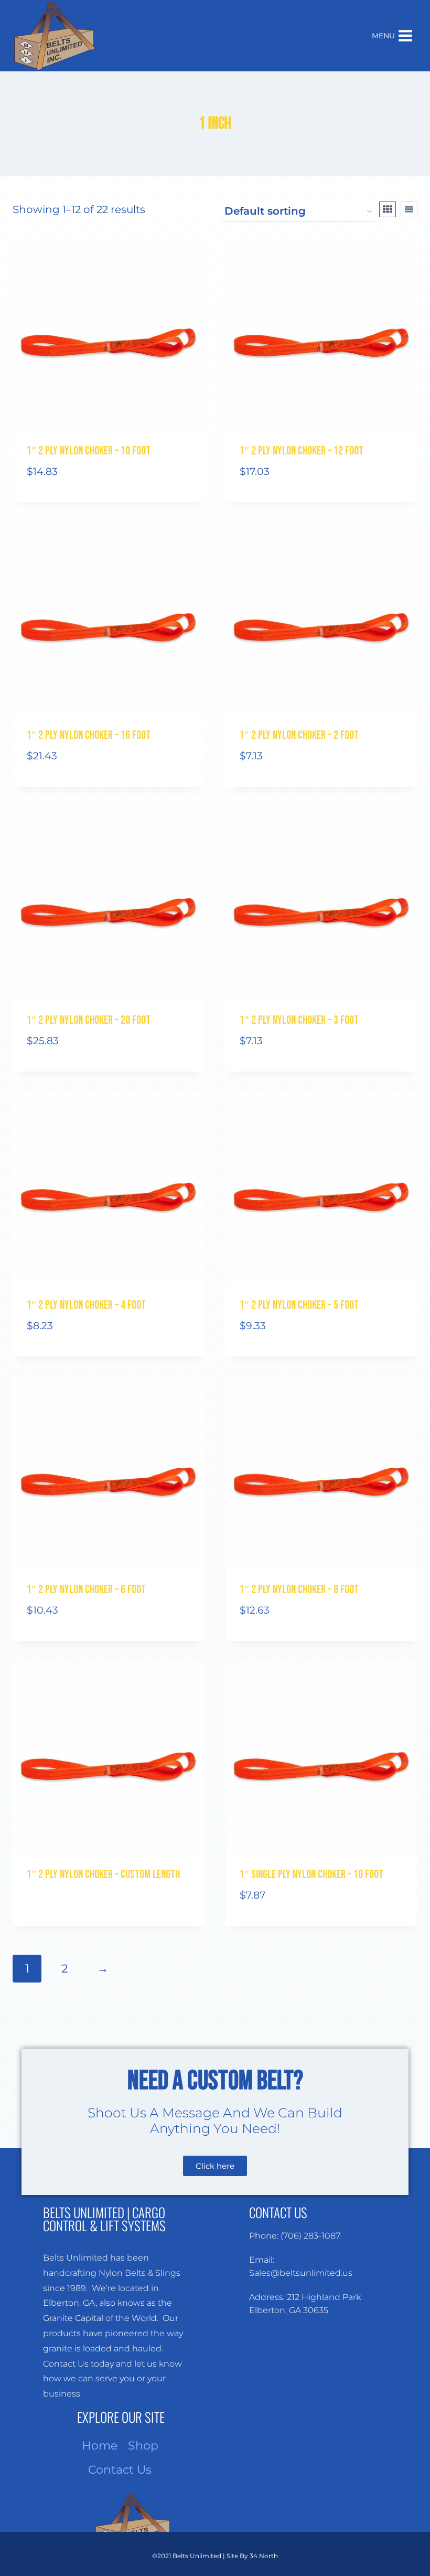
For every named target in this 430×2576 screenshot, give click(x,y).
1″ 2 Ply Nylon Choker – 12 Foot (302, 451)
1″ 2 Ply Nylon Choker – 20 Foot (89, 1020)
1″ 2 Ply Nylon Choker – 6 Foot (86, 1590)
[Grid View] (388, 209)
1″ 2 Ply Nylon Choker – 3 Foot (299, 1020)
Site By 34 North (252, 2556)
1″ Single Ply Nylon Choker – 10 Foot (311, 1875)
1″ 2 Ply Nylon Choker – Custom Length (103, 1875)
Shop (143, 2446)
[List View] (409, 209)
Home (100, 2446)
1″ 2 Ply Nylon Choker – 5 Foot (299, 1305)
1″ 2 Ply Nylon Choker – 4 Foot (86, 1305)
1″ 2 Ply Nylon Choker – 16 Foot (89, 735)
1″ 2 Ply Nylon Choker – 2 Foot (299, 735)
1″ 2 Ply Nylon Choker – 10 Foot (89, 451)
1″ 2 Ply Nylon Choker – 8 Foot (299, 1590)
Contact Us (120, 2470)
